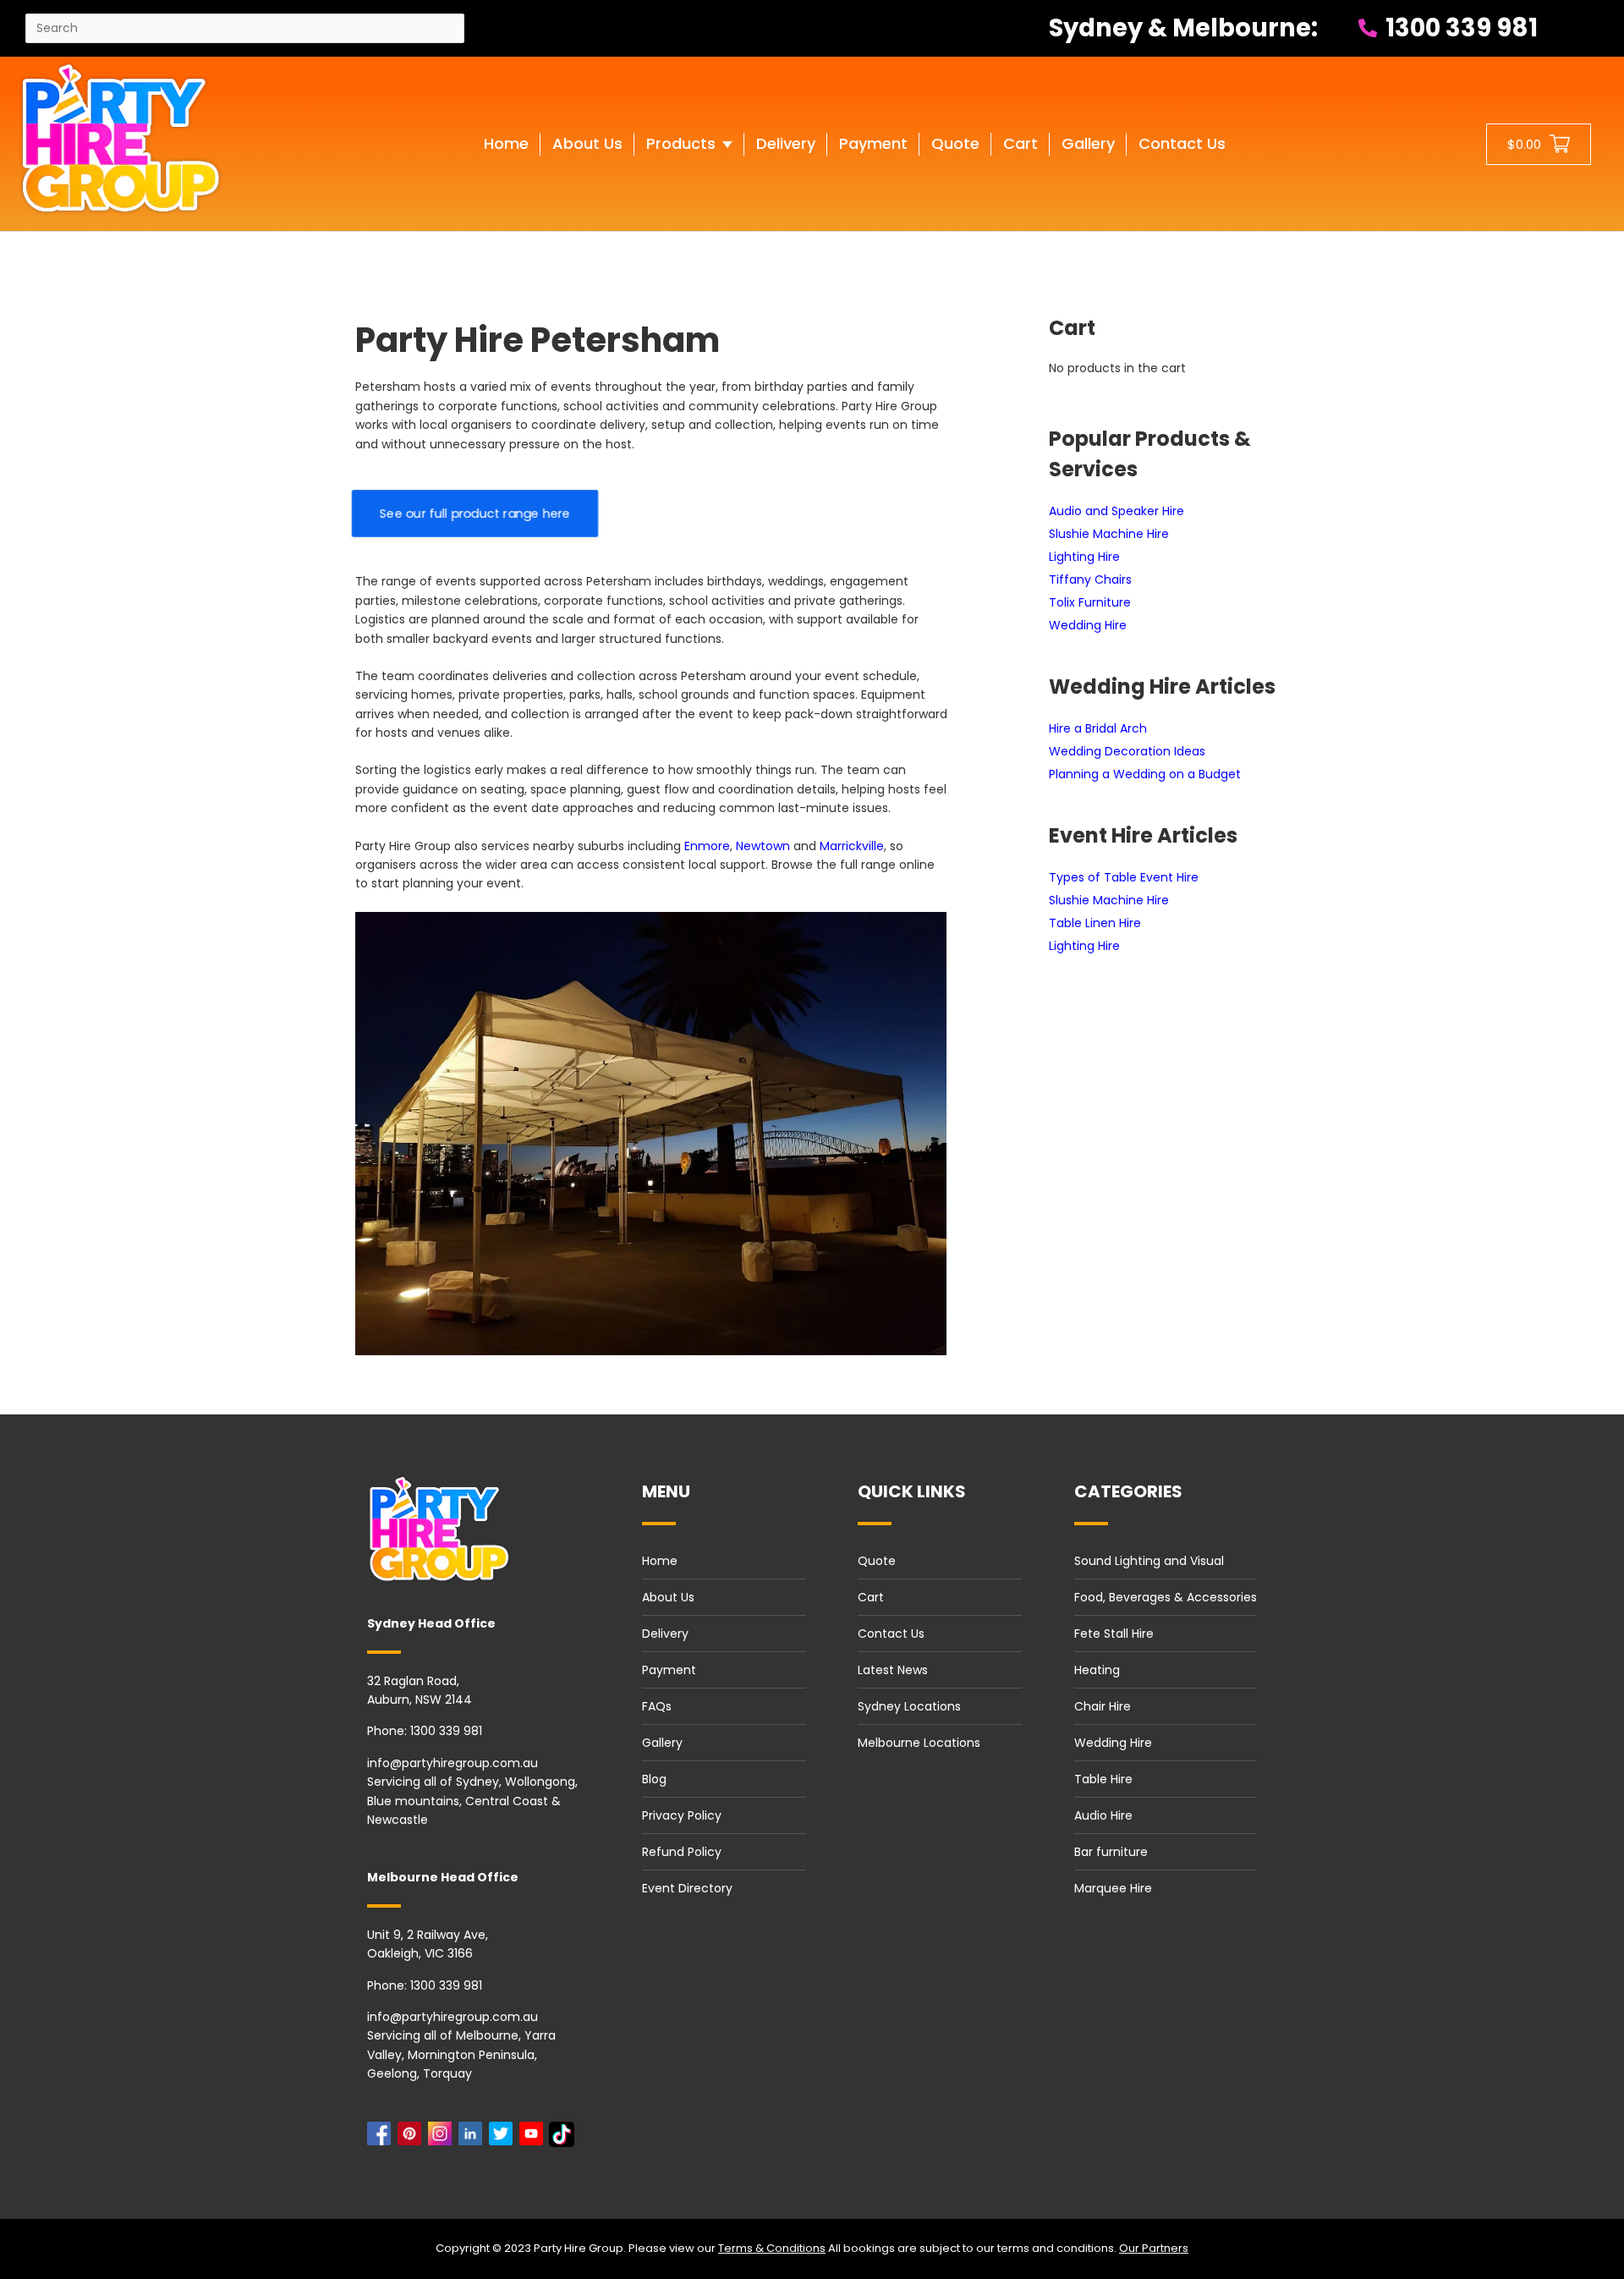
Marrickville (852, 846)
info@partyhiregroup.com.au (453, 1763)
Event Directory (687, 1888)
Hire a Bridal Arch (1098, 728)
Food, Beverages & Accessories (1166, 1597)
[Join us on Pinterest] (413, 2138)
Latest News (893, 1670)
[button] (689, 161)
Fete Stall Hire (1114, 1634)
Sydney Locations (909, 1706)
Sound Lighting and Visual (1149, 1561)
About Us (668, 1597)
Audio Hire (1103, 1815)
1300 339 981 (1459, 28)
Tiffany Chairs (1090, 579)
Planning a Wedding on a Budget (1145, 774)
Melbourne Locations (919, 1743)
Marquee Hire (1113, 1888)
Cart (871, 1597)
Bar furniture (1111, 1852)
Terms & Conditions (772, 2248)
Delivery (665, 1634)
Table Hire (1103, 1779)
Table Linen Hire (1095, 923)
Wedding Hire (1088, 625)
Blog (654, 1779)
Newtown (763, 846)
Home (660, 1561)
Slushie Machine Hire (1109, 534)
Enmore (707, 846)
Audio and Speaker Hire (1116, 511)
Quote (877, 1561)
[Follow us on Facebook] (382, 2138)
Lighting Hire (1084, 557)
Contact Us (891, 1634)
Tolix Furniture (1090, 602)
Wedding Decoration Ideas (1127, 751)
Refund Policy (682, 1852)
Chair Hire (1103, 1706)
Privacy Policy (682, 1815)
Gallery (662, 1743)
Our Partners (1154, 2248)
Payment (669, 1670)
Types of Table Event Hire (1124, 877)
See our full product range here (475, 513)
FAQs (657, 1706)
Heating (1097, 1670)
